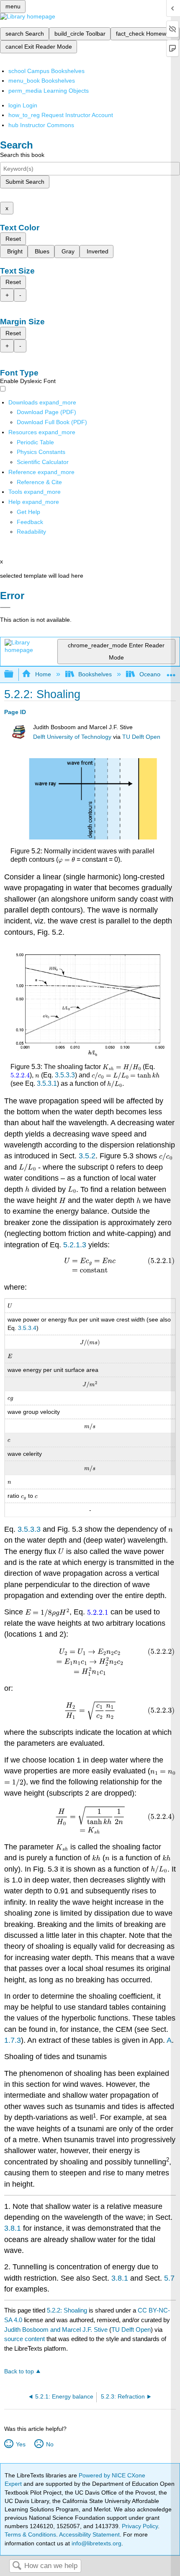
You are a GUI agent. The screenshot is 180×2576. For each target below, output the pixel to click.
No (50, 2444)
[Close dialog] (5, 607)
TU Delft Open (141, 737)
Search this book (22, 155)
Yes (21, 2444)
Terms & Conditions (30, 2534)
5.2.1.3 (75, 1245)
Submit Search (25, 182)
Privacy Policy (140, 2526)
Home (43, 674)
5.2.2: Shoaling (67, 2310)
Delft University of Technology (72, 737)
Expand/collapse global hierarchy (14, 674)
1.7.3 (13, 2040)
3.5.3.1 (47, 1083)
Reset (13, 239)
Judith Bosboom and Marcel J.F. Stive (56, 2330)
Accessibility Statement (89, 2534)
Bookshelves (95, 674)
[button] (30, 522)
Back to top (19, 2371)
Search (17, 2566)
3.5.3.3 (65, 1075)
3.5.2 (87, 1156)
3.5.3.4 (27, 1328)
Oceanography (159, 674)
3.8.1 (13, 2228)
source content (24, 2339)
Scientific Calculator (43, 462)
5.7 (169, 2278)
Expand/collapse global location (171, 672)
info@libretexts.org (96, 2543)
